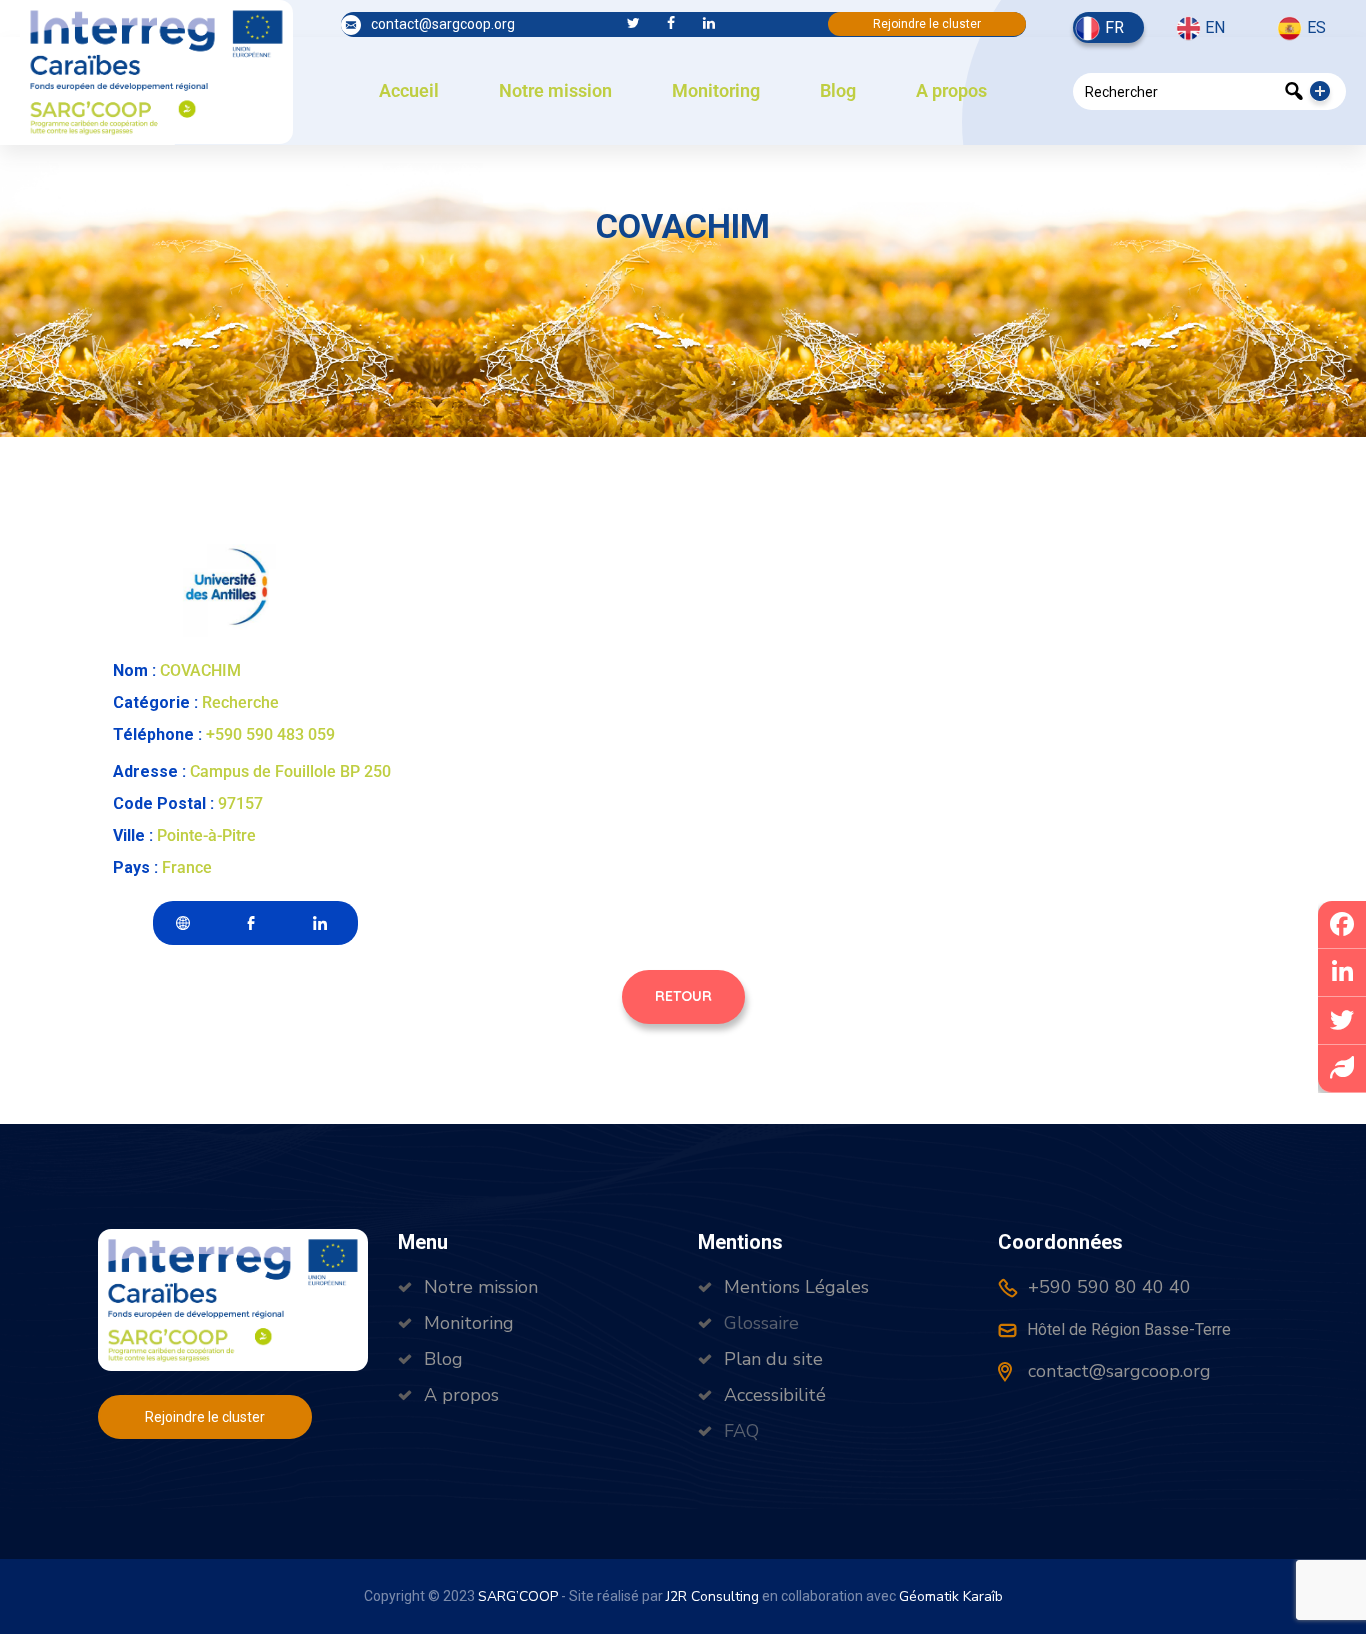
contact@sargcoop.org (443, 24)
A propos (951, 90)
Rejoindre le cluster (927, 24)
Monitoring (716, 90)
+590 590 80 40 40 (1107, 1287)
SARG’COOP (518, 1596)
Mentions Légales (796, 1287)
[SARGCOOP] (156, 70)
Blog (838, 90)
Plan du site (773, 1359)
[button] (683, 997)
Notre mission (555, 90)
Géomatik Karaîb (951, 1596)
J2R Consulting (712, 1596)
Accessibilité (775, 1395)
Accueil (409, 90)
